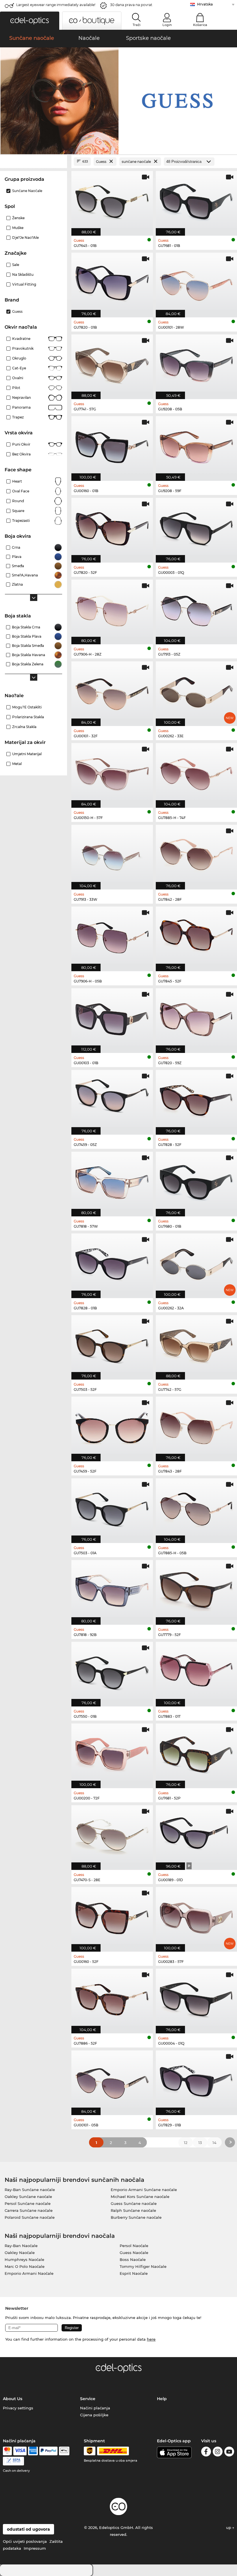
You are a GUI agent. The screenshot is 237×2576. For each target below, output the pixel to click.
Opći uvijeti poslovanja (25, 2541)
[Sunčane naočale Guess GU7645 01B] (112, 200)
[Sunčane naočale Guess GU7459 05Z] (112, 1099)
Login (167, 25)
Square (18, 511)
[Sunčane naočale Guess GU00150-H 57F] (112, 772)
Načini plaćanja (95, 2408)
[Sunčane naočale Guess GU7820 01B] (112, 282)
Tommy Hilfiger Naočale (143, 2266)
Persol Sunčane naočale (28, 2203)
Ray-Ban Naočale (21, 2246)
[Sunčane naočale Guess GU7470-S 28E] (112, 1835)
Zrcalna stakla (24, 727)
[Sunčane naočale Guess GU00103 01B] (112, 1018)
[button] (30, 21)
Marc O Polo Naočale (25, 2266)
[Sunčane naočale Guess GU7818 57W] (112, 1181)
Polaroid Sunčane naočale (30, 2217)
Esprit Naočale (134, 2273)
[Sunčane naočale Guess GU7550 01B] (112, 1671)
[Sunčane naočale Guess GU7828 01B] (112, 1263)
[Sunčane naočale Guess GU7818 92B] (112, 1589)
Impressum (35, 2548)
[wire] (13, 2461)
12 (186, 2143)
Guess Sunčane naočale (134, 2203)
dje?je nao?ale (25, 238)
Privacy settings (18, 2408)
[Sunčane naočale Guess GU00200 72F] (112, 1753)
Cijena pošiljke (94, 2415)
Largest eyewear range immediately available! (56, 5)
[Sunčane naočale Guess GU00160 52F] (112, 1916)
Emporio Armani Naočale (29, 2273)
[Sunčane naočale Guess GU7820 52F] (112, 527)
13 (200, 2143)
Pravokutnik (23, 348)
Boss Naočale (133, 2259)
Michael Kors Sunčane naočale (140, 2197)
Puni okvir (21, 444)
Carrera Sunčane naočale (29, 2210)
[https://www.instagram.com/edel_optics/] (218, 2453)
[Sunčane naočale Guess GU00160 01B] (112, 445)
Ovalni (18, 378)
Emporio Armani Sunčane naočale (144, 2190)
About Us (13, 2399)
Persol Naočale (134, 2246)
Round (18, 501)
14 (214, 2143)
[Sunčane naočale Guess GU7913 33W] (112, 854)
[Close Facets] (34, 162)
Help (162, 2399)
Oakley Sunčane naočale (28, 2197)
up (229, 2527)
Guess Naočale (134, 2253)
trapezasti (21, 521)
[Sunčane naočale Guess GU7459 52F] (112, 1426)
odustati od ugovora (28, 2529)
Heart (17, 481)
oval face (21, 491)
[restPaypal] (48, 2451)
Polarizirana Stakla (28, 717)
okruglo (19, 358)
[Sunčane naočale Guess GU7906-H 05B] (112, 936)
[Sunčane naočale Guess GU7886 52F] (112, 1998)
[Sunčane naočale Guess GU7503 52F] (112, 1344)
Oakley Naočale (20, 2253)
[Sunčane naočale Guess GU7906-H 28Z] (112, 609)
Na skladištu (23, 274)
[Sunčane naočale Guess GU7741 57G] (112, 364)
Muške (18, 228)
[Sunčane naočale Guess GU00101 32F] (112, 691)
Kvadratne (21, 339)
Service (88, 2399)
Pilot (16, 388)
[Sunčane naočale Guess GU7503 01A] (112, 1508)
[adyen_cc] (7, 2451)
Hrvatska (205, 4)
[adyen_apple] (64, 2451)
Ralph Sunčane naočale (133, 2210)
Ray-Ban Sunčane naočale (30, 2190)
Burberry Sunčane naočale (136, 2217)
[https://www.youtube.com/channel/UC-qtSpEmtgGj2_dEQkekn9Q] (229, 2453)
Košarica (200, 25)
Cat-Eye (19, 368)
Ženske (18, 218)
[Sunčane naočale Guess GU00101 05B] (112, 2080)
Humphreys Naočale (24, 2259)
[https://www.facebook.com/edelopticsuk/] (206, 2453)
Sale (16, 265)
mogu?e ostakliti (27, 707)
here (151, 2339)
